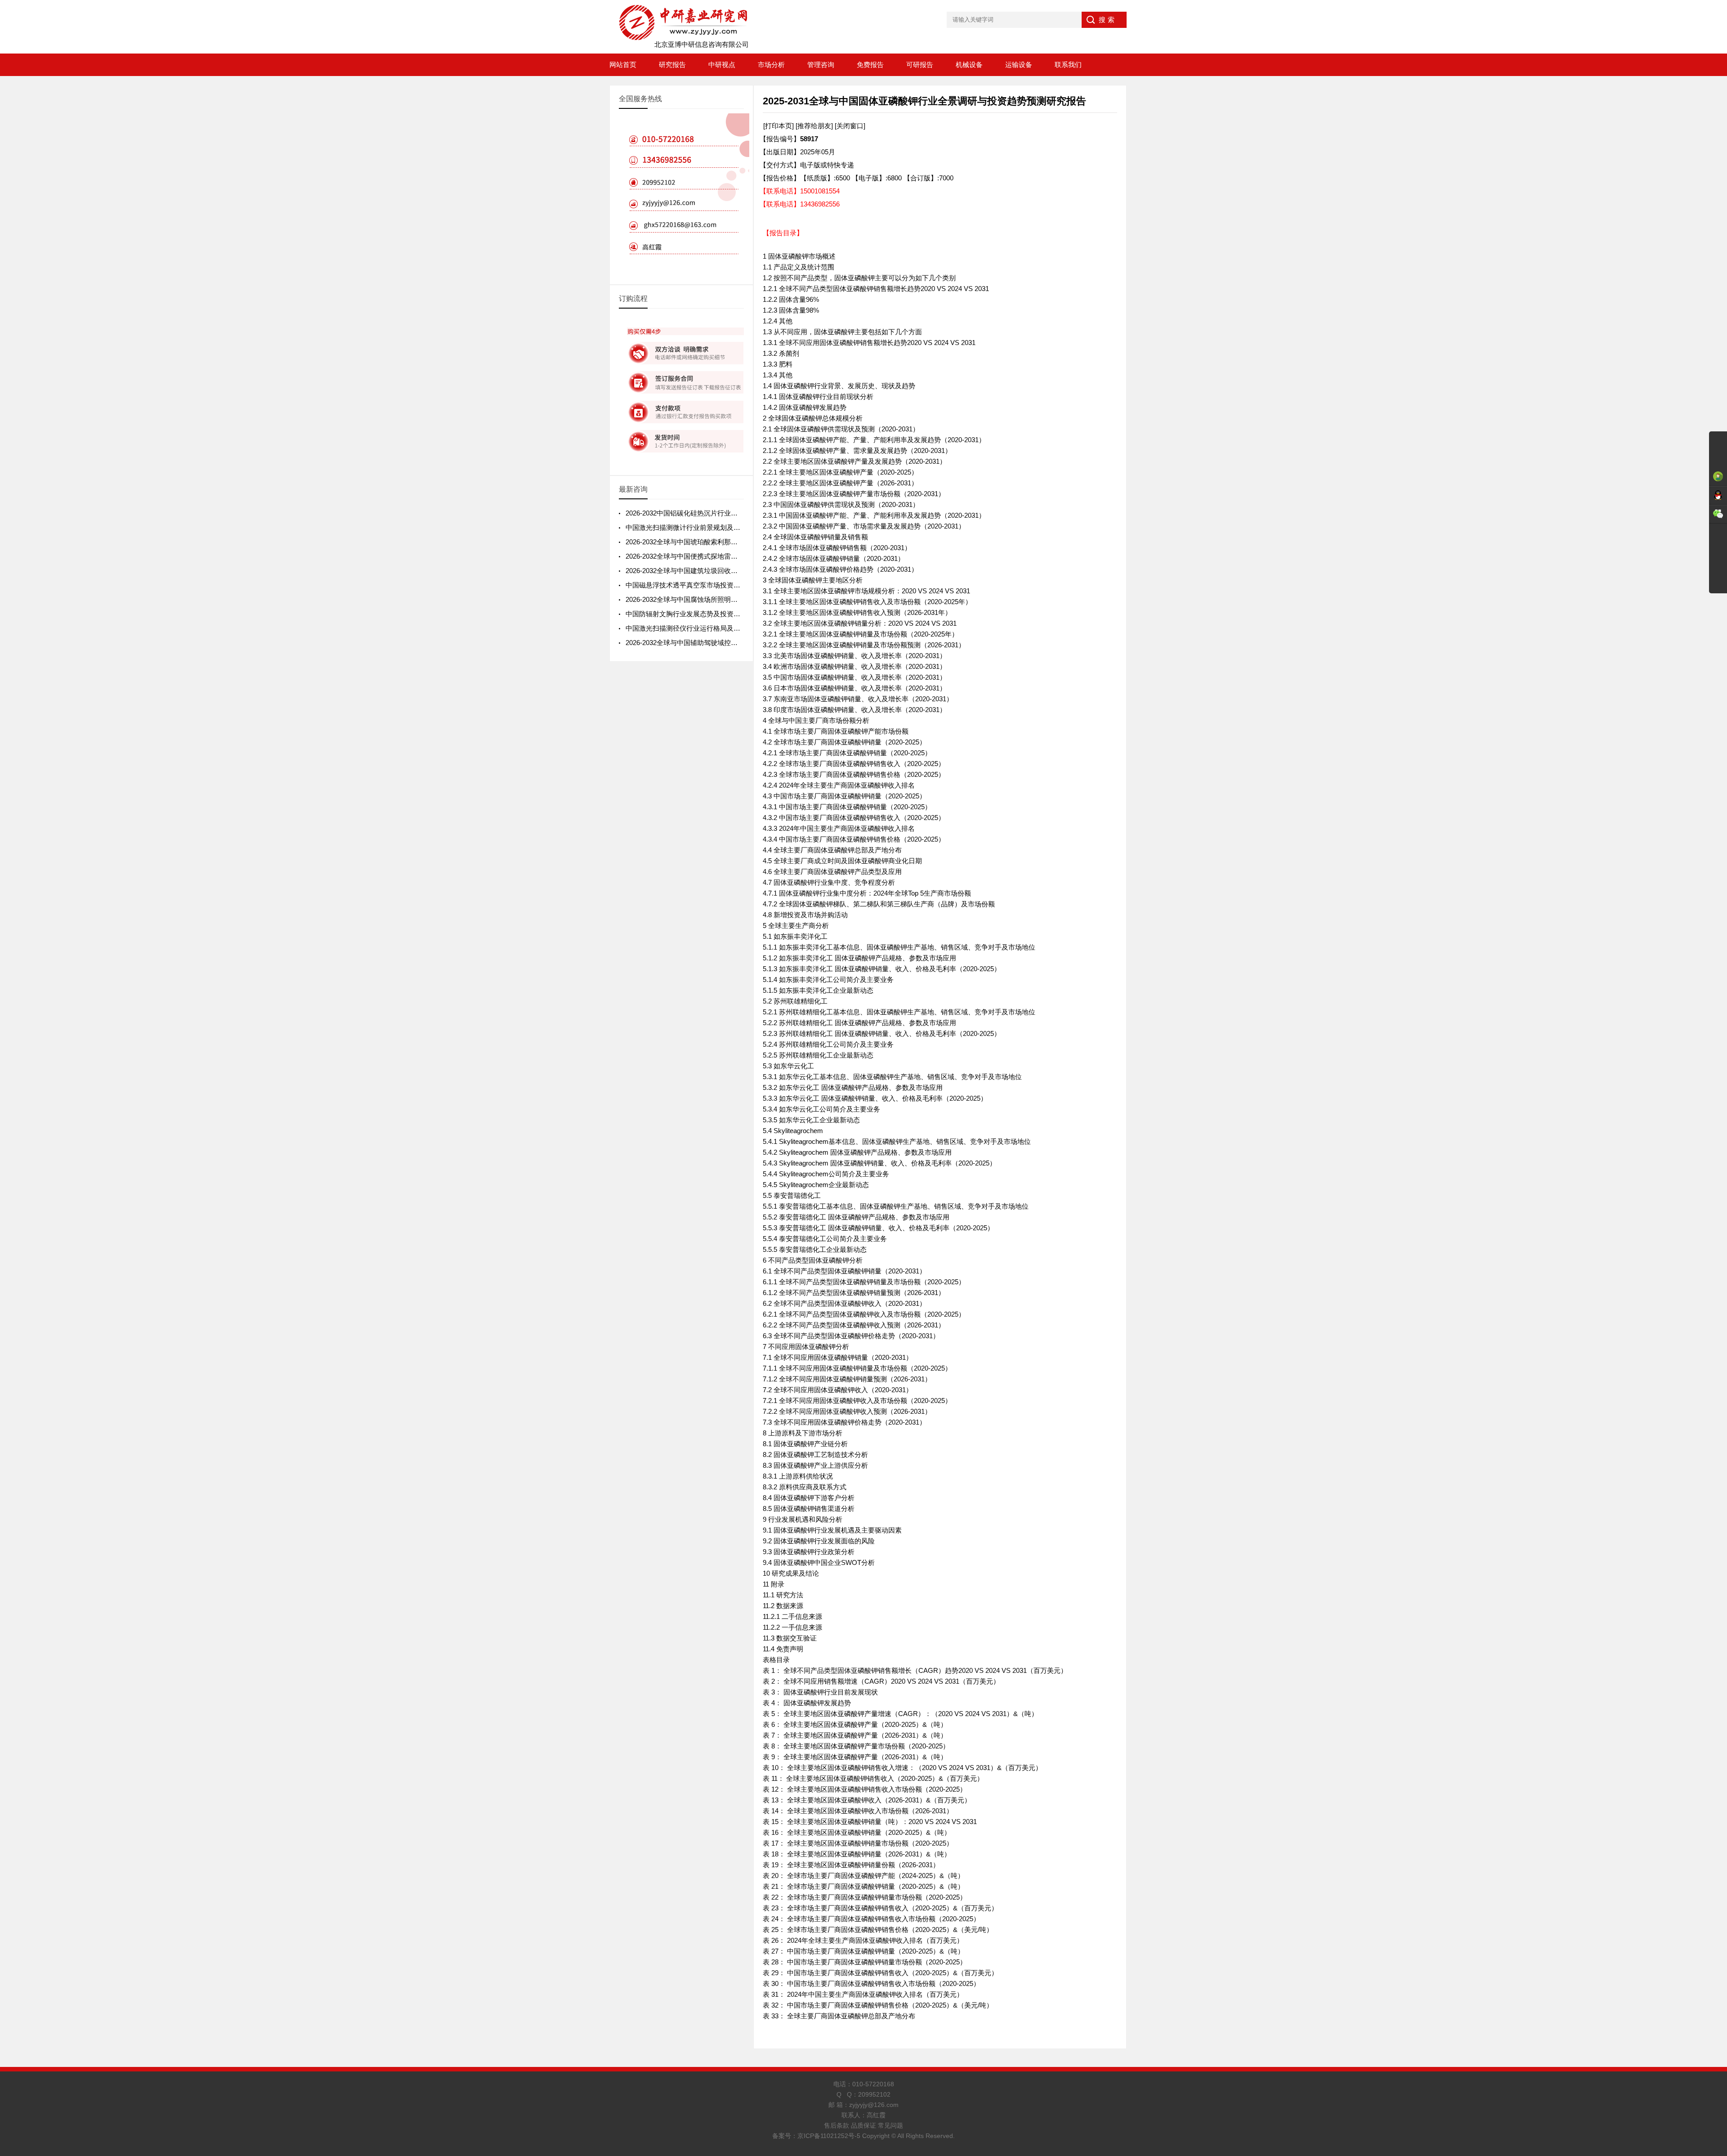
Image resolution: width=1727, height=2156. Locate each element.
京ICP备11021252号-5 (829, 2136)
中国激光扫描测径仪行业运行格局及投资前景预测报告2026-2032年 (725, 628)
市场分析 (771, 65)
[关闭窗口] (850, 126)
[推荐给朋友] (814, 126)
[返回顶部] (1718, 1931)
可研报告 (920, 65)
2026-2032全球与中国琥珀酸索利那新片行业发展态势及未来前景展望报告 (736, 542)
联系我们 (1068, 65)
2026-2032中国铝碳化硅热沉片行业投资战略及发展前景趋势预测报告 (729, 513)
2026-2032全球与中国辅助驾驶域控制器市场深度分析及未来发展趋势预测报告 (742, 643)
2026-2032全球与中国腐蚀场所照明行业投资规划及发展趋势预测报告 (729, 599)
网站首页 (623, 65)
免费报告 (870, 65)
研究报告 (672, 65)
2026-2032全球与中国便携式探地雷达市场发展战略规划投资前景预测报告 (736, 556)
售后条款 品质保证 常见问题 (863, 2125)
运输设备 (1019, 65)
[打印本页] (778, 126)
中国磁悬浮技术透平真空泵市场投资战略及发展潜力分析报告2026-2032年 (736, 585)
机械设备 (969, 65)
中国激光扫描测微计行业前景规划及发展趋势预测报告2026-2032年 (725, 527)
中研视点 (722, 65)
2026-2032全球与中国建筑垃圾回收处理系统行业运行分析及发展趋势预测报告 (742, 571)
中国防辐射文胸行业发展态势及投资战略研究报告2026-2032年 (719, 614)
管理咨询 (821, 65)
